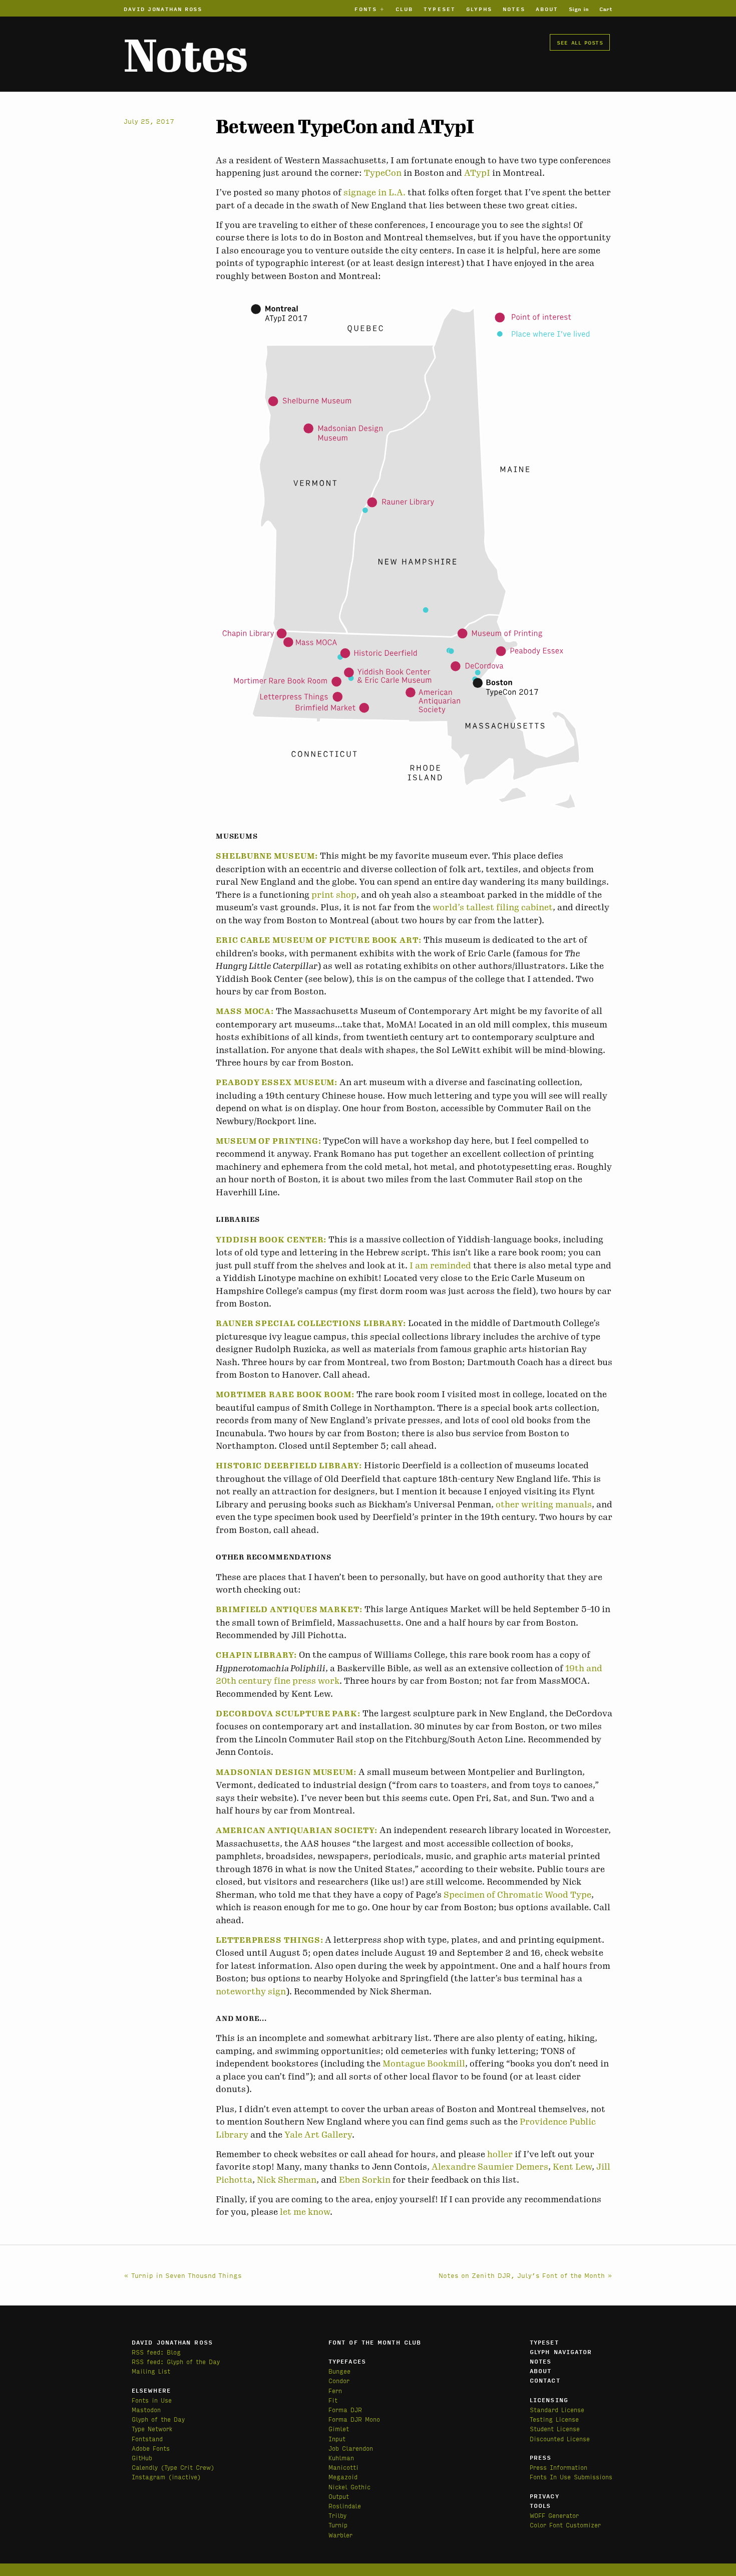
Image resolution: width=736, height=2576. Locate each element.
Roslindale (345, 2506)
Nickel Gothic (349, 2487)
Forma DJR (345, 2409)
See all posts (580, 42)
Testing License (554, 2419)
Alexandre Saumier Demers (490, 2167)
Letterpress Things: (269, 1940)
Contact (545, 2380)
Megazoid (343, 2477)
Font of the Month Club (375, 2342)
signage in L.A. (375, 192)
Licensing (549, 2400)
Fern (335, 2390)
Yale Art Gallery (318, 2135)
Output (339, 2496)
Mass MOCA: (245, 1011)
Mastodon (146, 2409)
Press (541, 2457)
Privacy (544, 2496)
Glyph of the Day (158, 2419)
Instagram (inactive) (166, 2477)
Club (404, 9)
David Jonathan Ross (163, 9)
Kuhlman (341, 2458)
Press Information (559, 2467)
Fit (333, 2400)
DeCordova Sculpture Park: (288, 1714)
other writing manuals (544, 1504)
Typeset (440, 9)
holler (500, 2154)
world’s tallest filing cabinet (493, 907)
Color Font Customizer (565, 2525)
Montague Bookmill (424, 2064)
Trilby (337, 2515)
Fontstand (147, 2438)
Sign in (579, 9)
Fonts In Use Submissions (571, 2477)
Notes (514, 9)
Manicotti (343, 2467)
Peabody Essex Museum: (277, 1083)
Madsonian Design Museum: (286, 1772)
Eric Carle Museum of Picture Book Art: (319, 940)
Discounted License (560, 2438)
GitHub (142, 2458)
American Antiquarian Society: (297, 1831)
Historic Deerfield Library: (289, 1466)
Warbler (340, 2535)
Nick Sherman (287, 2180)
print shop (334, 895)
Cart (606, 9)
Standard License (557, 2409)
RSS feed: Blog (156, 2352)
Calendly (146, 2467)
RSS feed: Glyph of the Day (176, 2361)
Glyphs (479, 9)
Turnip (338, 2525)
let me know (305, 2212)
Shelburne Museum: (267, 856)
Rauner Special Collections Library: (311, 1324)
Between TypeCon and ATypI (345, 127)
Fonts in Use (152, 2400)
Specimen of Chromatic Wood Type (517, 1895)
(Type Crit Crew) (188, 2467)
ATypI (477, 173)
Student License (555, 2428)
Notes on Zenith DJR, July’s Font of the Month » (525, 2275)
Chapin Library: (256, 1655)
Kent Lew (572, 2167)
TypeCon (383, 173)
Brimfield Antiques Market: (289, 1610)
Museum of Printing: (268, 1141)
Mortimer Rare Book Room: (285, 1395)
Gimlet (339, 2428)
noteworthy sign (251, 1991)
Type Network (152, 2428)
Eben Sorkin (365, 2180)
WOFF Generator (554, 2515)
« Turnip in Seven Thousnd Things (183, 2275)
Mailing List (151, 2371)
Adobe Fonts (151, 2448)
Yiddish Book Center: (271, 1240)
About (547, 9)
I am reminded (440, 1265)
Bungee (339, 2371)
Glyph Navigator (561, 2352)
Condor (339, 2380)
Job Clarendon (351, 2448)
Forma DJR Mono (354, 2419)
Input (337, 2438)
